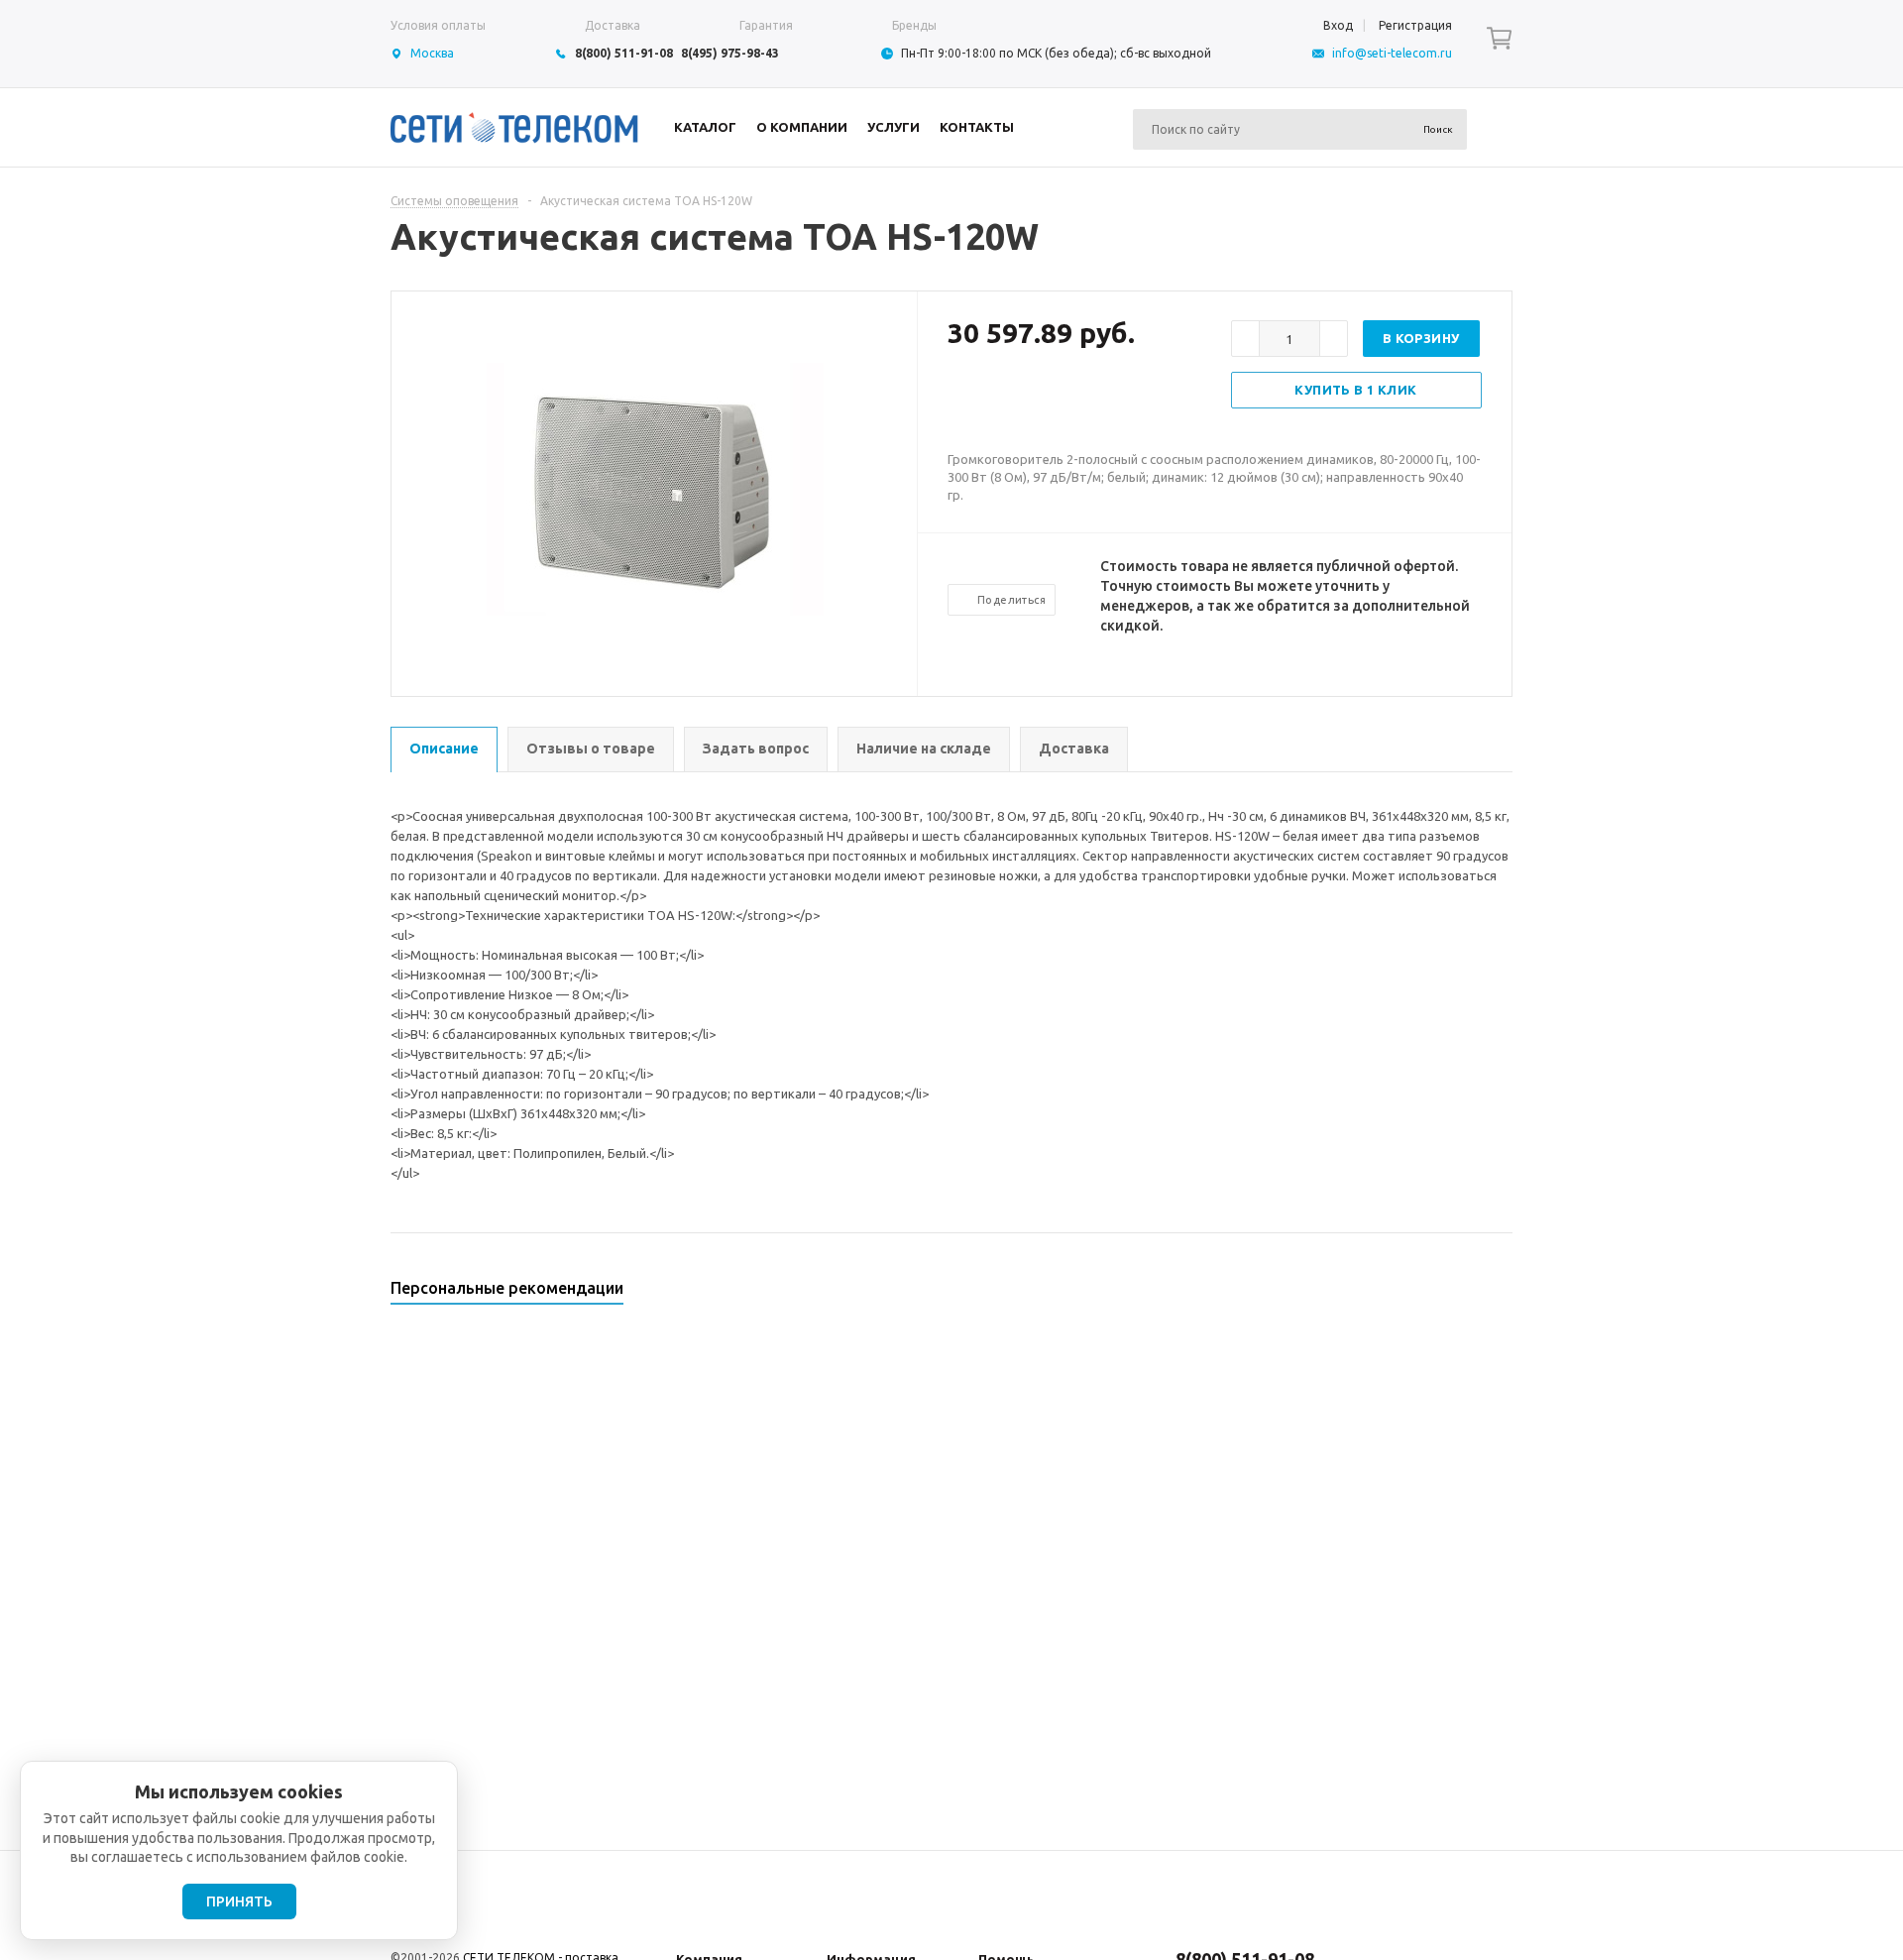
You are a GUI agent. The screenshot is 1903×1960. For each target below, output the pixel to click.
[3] (997, 398)
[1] (957, 398)
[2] (977, 398)
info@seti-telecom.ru (1392, 53)
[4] (1017, 398)
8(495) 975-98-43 (730, 53)
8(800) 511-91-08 (624, 53)
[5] (1037, 398)
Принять (239, 1902)
